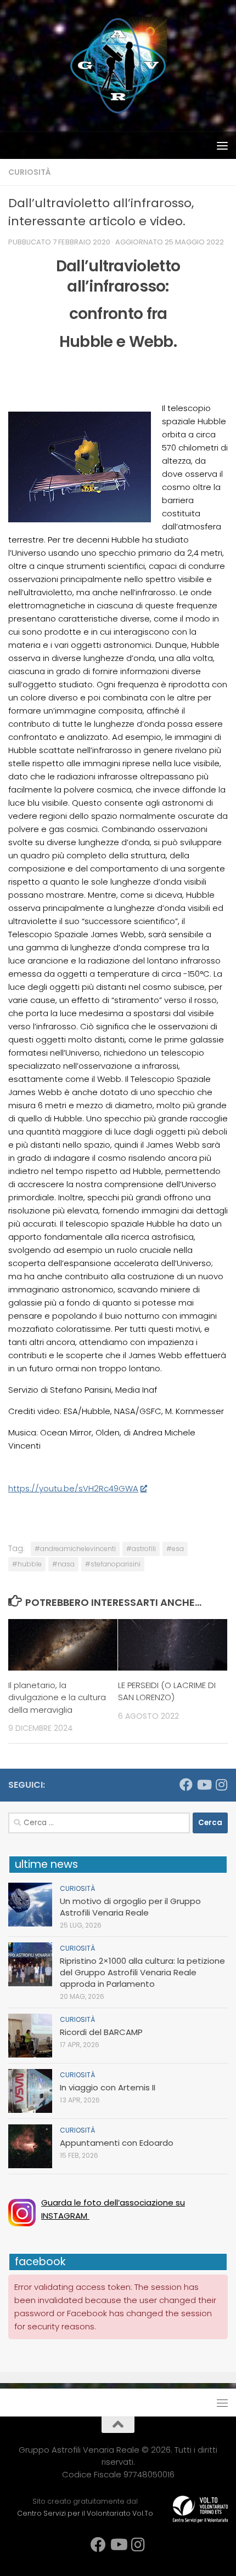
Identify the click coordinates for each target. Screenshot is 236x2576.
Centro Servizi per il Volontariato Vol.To (85, 2513)
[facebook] (186, 1785)
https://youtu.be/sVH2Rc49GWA (73, 1488)
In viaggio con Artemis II (108, 2087)
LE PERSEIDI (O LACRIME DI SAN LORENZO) (167, 1691)
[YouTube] (204, 1785)
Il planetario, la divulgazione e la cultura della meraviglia (57, 1697)
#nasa (63, 1564)
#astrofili (141, 1549)
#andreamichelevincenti (75, 1549)
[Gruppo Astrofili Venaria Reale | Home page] (118, 66)
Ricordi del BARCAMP (101, 2032)
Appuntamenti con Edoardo (117, 2143)
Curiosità (30, 172)
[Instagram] (221, 1785)
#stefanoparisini (113, 1564)
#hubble (27, 1564)
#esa (175, 1549)
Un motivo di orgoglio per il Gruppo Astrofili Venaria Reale (130, 1907)
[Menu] (222, 145)
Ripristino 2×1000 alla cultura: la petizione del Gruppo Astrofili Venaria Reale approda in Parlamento (142, 1972)
